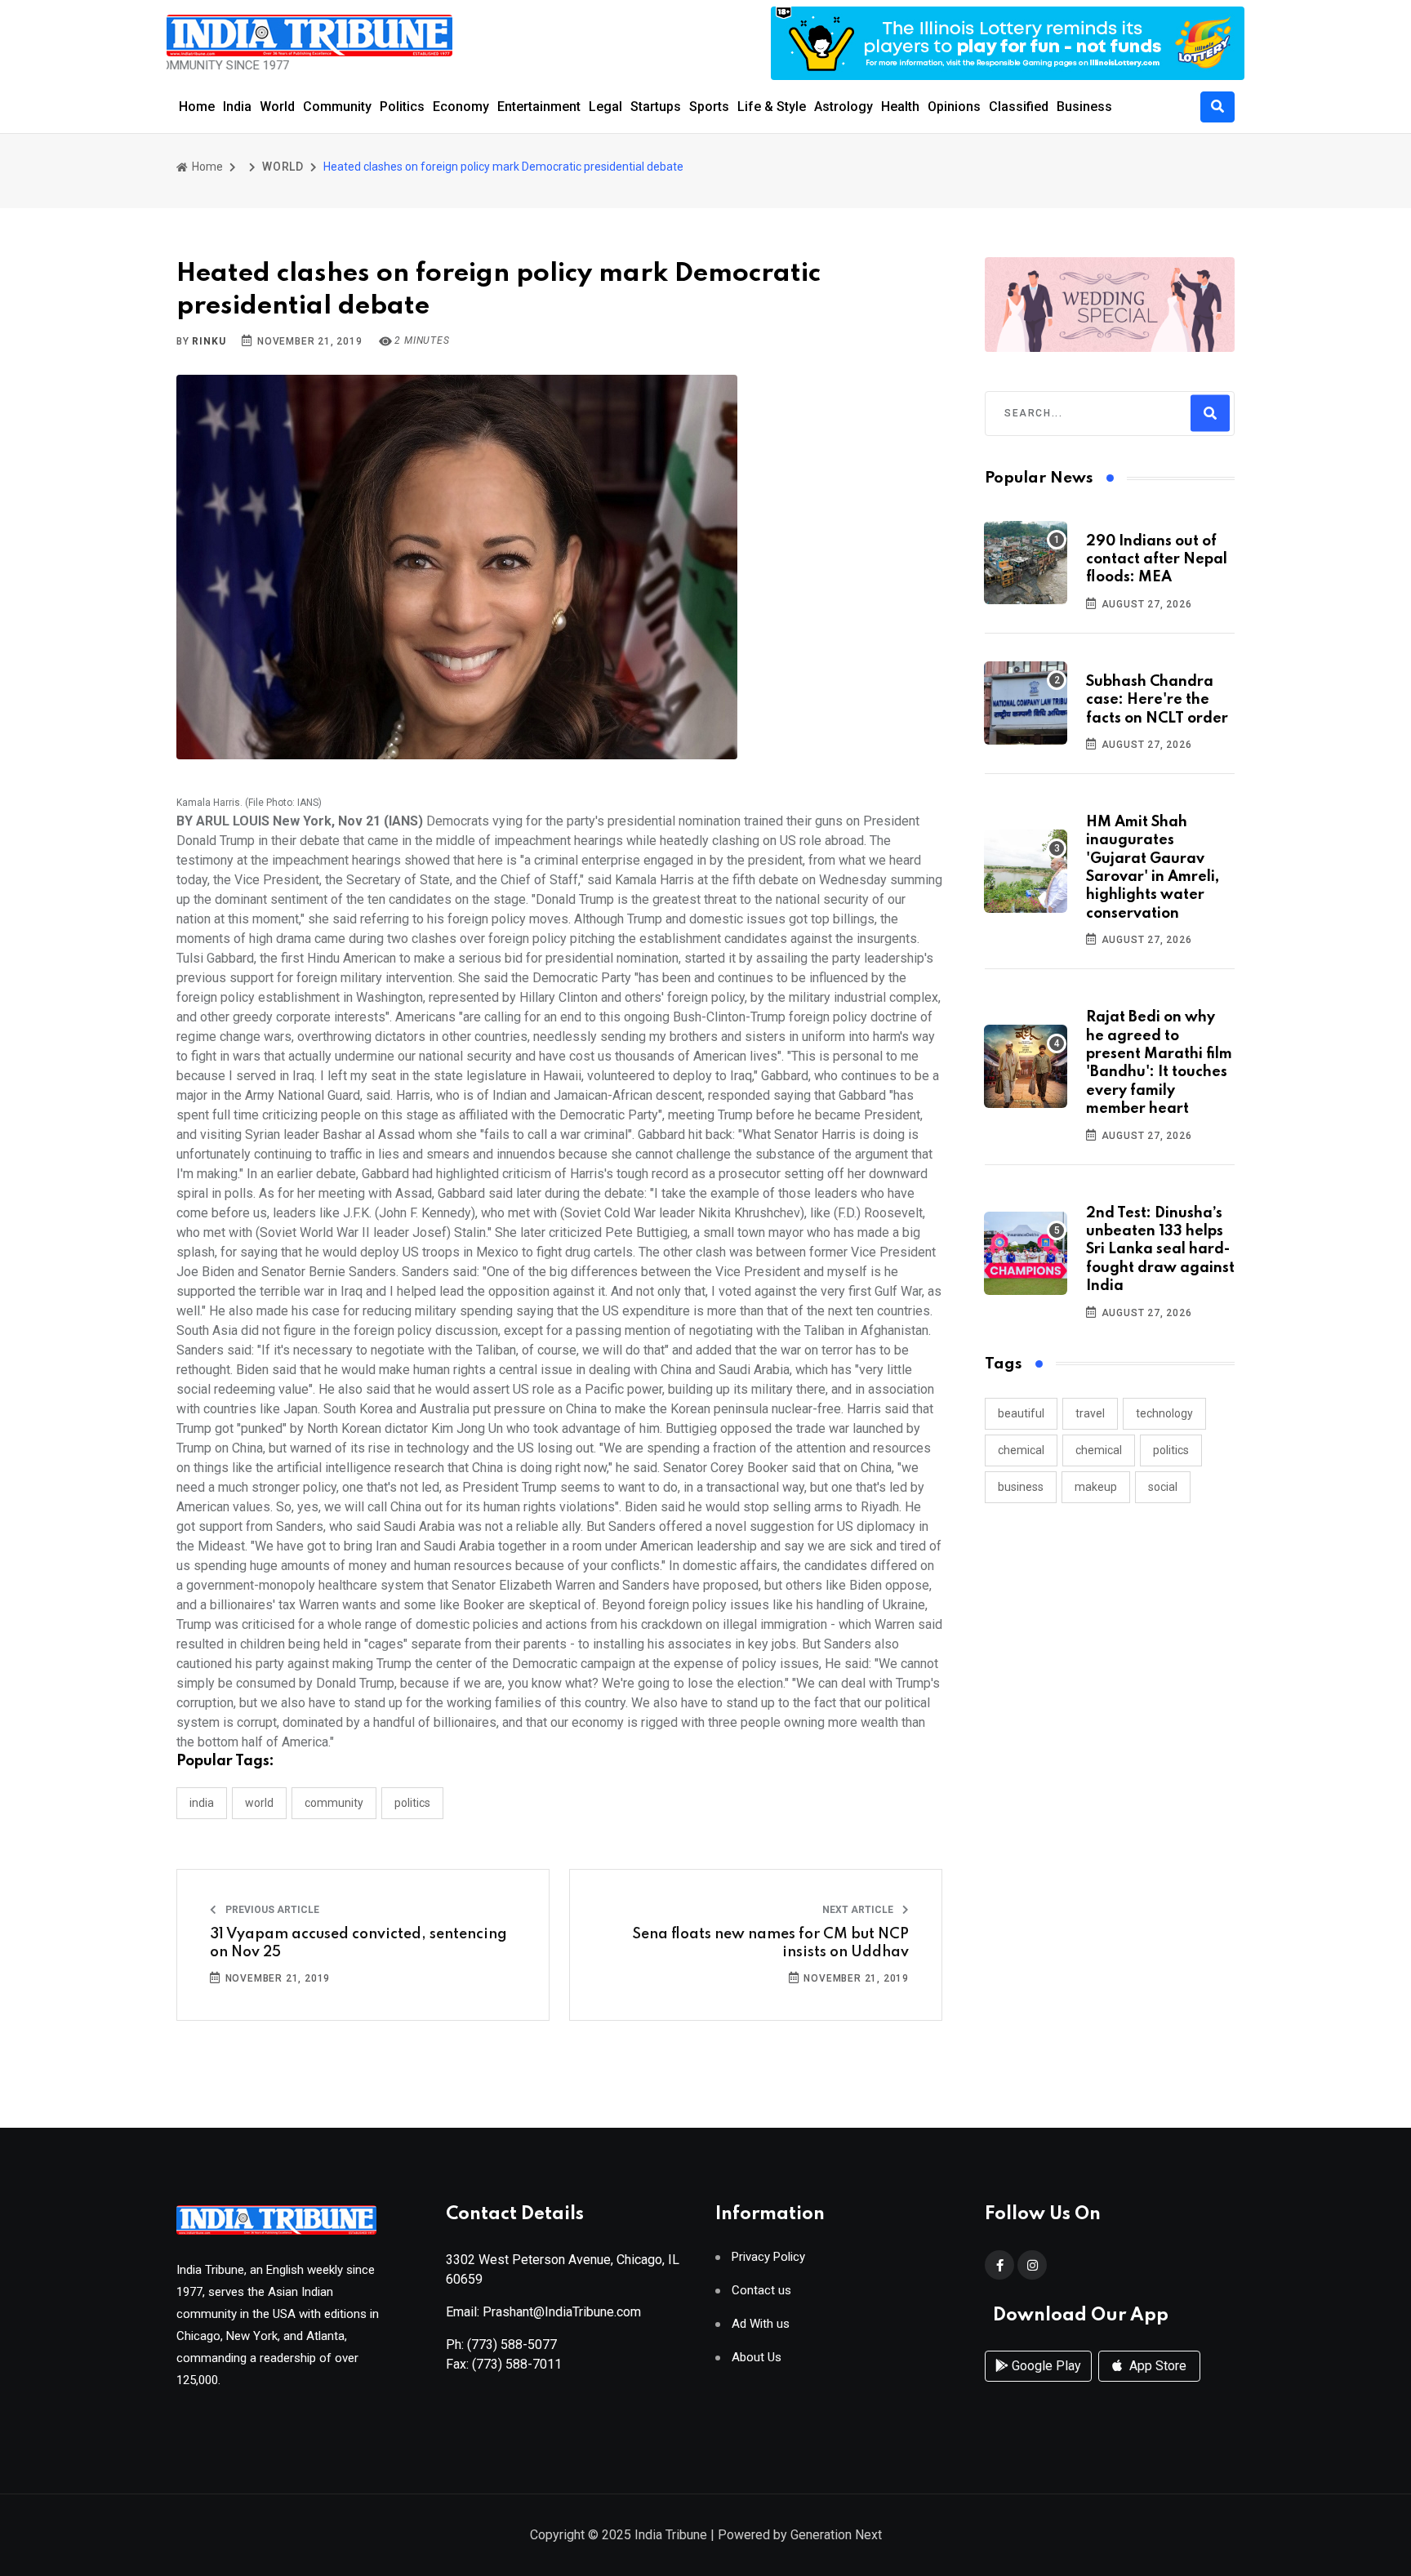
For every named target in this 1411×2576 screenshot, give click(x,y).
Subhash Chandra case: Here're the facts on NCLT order (1157, 700)
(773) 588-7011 (517, 2364)
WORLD (283, 167)
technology (1164, 1413)
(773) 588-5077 (512, 2345)
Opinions (954, 107)
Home (197, 107)
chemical (1021, 1450)
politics (1171, 1450)
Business (1084, 107)
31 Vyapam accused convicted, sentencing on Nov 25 (358, 1943)
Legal (605, 107)
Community (337, 107)
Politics (402, 107)
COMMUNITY (334, 1803)
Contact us (761, 2291)
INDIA (202, 1803)
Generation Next (836, 2535)
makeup (1096, 1487)
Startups (656, 107)
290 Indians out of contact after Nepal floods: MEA (1157, 560)
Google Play (1045, 2366)
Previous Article (271, 1910)
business (1021, 1487)
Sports (709, 107)
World (277, 107)
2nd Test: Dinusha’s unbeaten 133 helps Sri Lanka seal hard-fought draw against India (1160, 1250)
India (237, 107)
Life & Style (772, 107)
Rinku (209, 341)
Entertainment (539, 107)
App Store (1156, 2366)
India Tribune (671, 2535)
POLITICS (412, 1803)
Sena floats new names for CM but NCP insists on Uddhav (770, 1943)
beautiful (1021, 1413)
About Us (757, 2358)
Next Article (859, 1910)
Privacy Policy (768, 2257)
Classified (1019, 107)
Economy (461, 107)
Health (900, 107)
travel (1090, 1413)
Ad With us (761, 2324)
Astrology (843, 107)
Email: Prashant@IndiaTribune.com (543, 2312)
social (1163, 1487)
